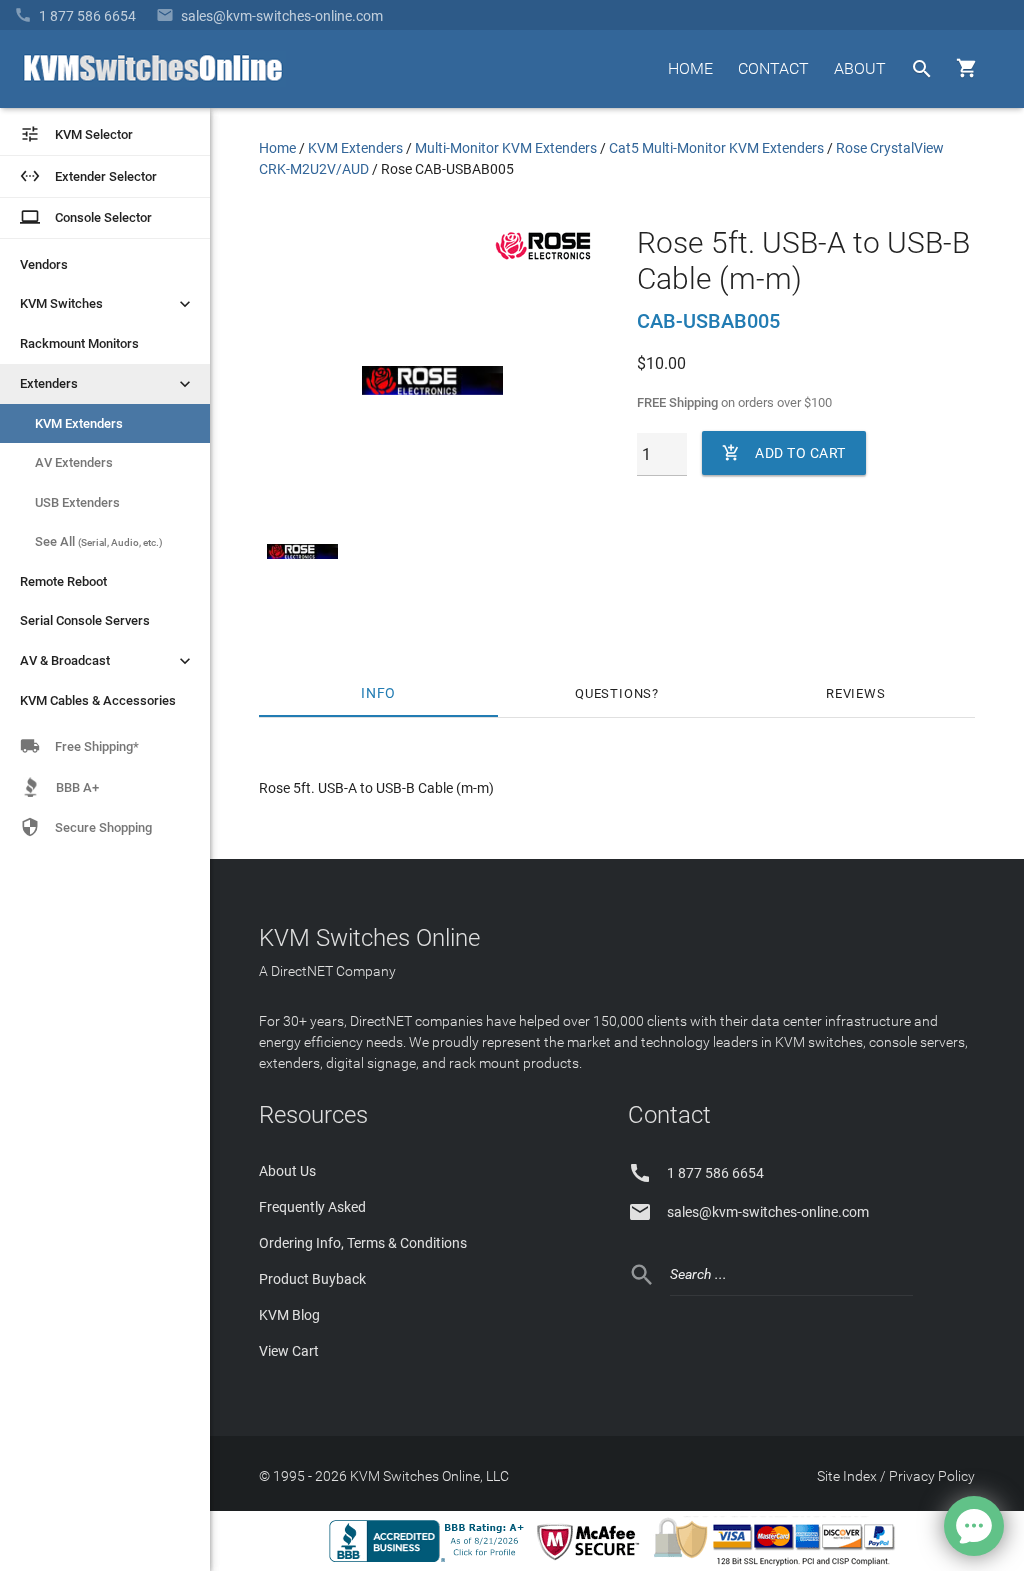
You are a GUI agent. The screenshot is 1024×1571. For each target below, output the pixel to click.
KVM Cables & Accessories (98, 700)
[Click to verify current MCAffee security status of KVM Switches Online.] (592, 1561)
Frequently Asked (312, 1207)
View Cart (289, 1351)
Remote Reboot (63, 581)
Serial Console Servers (85, 620)
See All (99, 541)
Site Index (847, 1476)
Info (378, 693)
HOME (690, 68)
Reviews (856, 693)
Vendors (44, 264)
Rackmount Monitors (79, 343)
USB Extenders (77, 502)
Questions (613, 693)
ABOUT (860, 68)
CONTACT (773, 68)
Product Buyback (312, 1279)
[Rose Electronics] (543, 260)
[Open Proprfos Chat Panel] (974, 1526)
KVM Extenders (79, 423)
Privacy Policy (932, 1476)
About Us (287, 1171)
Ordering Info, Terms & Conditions (363, 1243)
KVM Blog (289, 1315)
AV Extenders (74, 462)
